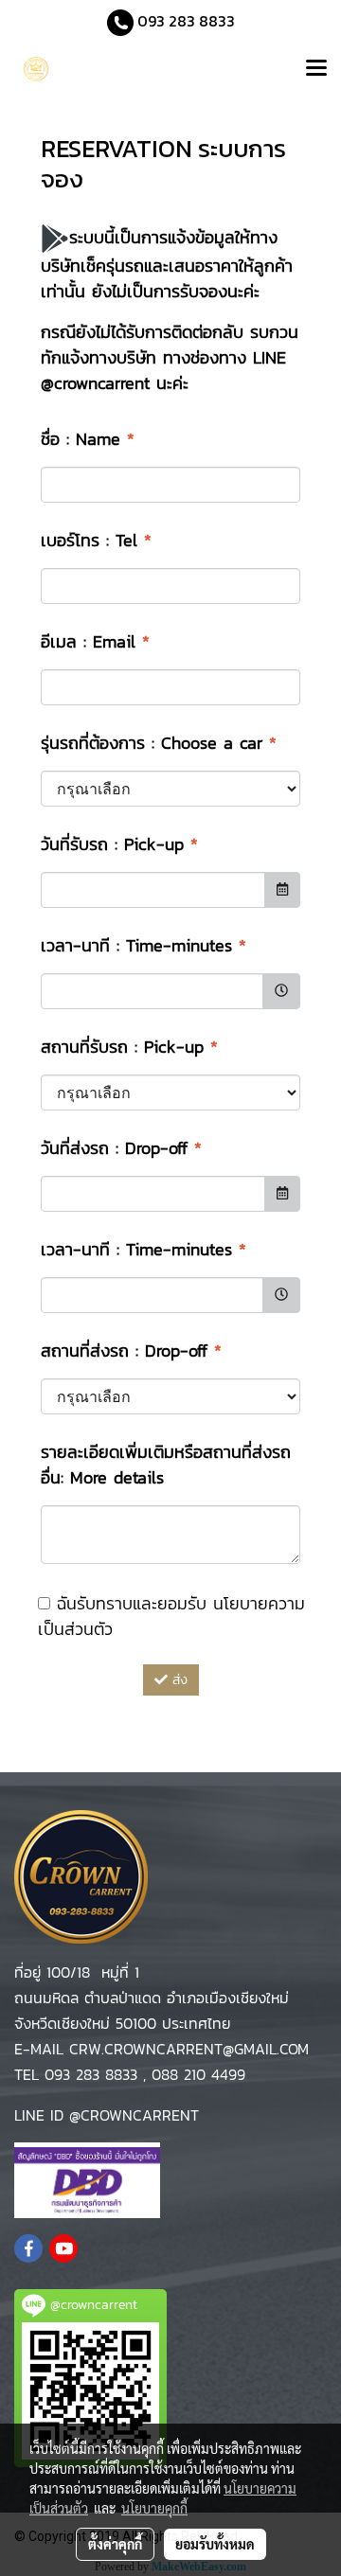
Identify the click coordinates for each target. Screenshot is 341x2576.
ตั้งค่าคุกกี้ (115, 2544)
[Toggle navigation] (316, 70)
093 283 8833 (184, 21)
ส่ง (178, 1680)
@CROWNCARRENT (134, 2115)
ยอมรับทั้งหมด (215, 2544)
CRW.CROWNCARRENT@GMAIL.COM (186, 2049)
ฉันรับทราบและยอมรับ (171, 1616)
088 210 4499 (198, 2074)
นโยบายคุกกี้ (154, 2508)
